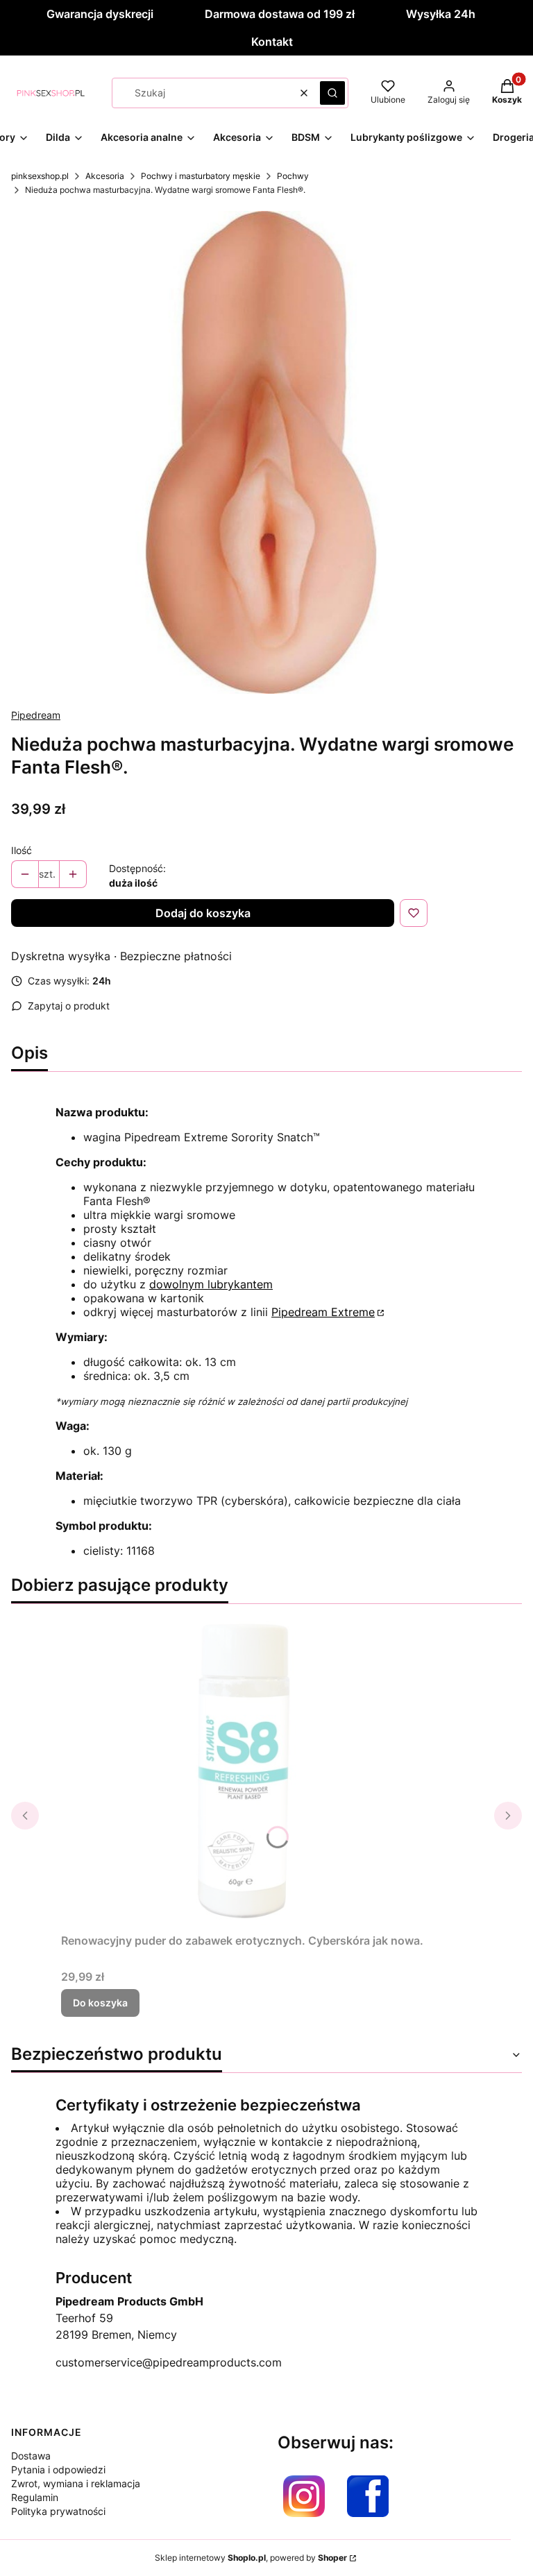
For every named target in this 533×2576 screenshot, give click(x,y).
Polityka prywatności (58, 2511)
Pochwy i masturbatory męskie (201, 176)
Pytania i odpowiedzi (58, 2470)
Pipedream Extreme (323, 1312)
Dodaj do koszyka (203, 913)
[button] (332, 93)
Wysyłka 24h (441, 14)
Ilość (22, 850)
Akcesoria (105, 176)
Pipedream (36, 715)
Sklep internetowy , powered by (251, 2558)
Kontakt (272, 42)
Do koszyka (100, 2003)
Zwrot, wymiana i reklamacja (76, 2483)
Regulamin (35, 2497)
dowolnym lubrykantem (211, 1284)
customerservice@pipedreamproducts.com (169, 2362)
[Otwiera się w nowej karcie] (304, 2496)
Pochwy (293, 176)
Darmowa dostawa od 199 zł (280, 14)
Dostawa (31, 2456)
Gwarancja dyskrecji (100, 14)
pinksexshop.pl (40, 176)
